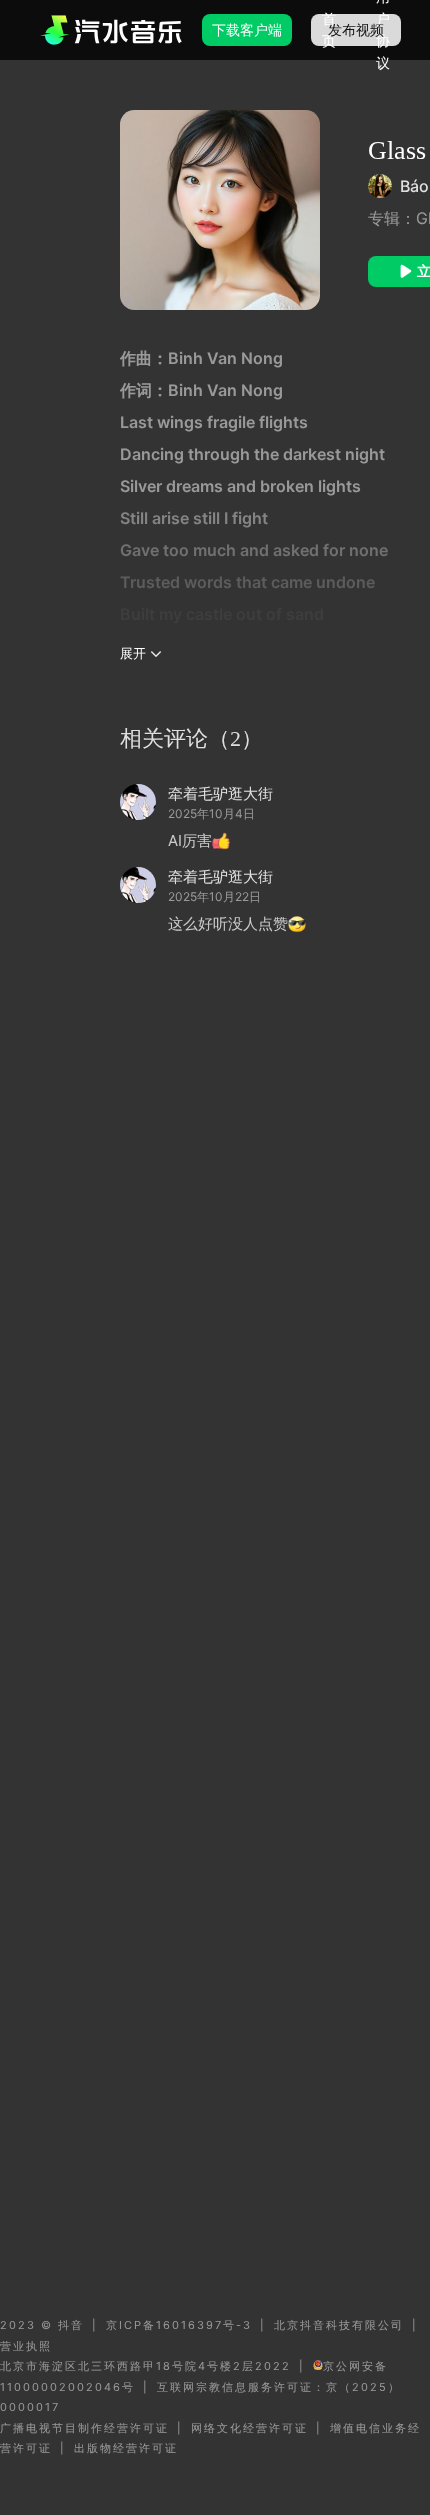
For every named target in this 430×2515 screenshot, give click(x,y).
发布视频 (356, 29)
